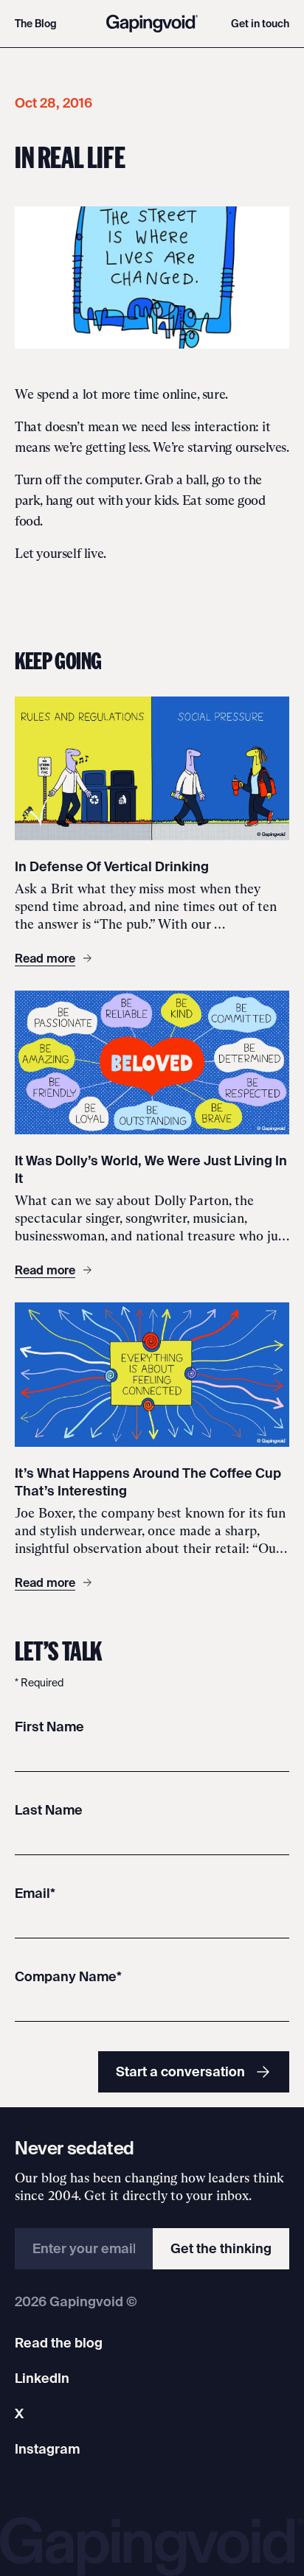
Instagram (47, 2449)
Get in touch (260, 24)
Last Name (49, 1810)
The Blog (36, 24)
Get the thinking (221, 2248)
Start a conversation (180, 2071)
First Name (49, 1727)
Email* (35, 1893)
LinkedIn (42, 2378)
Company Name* (68, 1976)
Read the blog (59, 2343)
